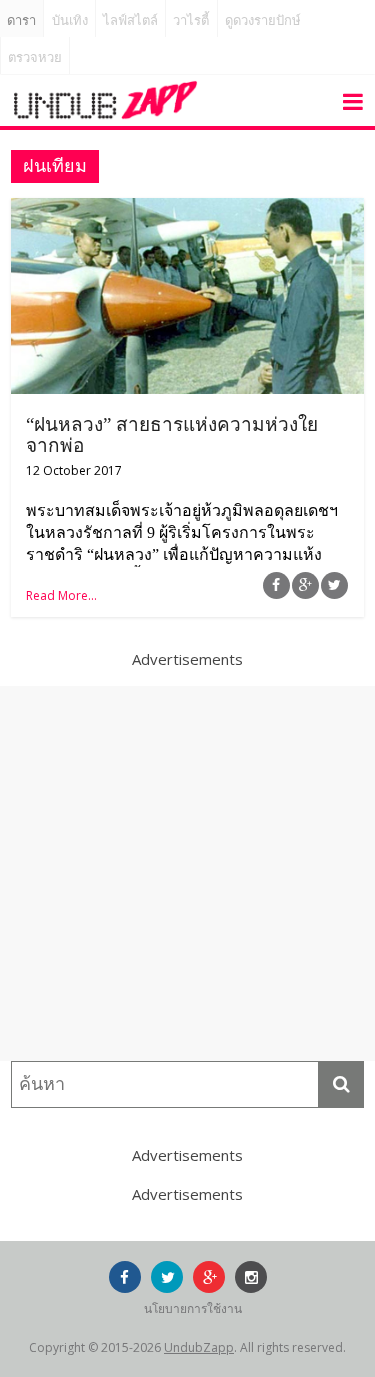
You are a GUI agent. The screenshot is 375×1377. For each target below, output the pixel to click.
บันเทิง (70, 20)
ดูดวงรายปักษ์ (263, 20)
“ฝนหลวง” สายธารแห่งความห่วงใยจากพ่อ (172, 435)
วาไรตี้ (191, 20)
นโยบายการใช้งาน (193, 1308)
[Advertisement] (187, 873)
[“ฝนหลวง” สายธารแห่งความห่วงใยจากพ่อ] (187, 210)
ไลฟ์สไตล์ (130, 20)
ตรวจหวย (35, 57)
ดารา (21, 20)
